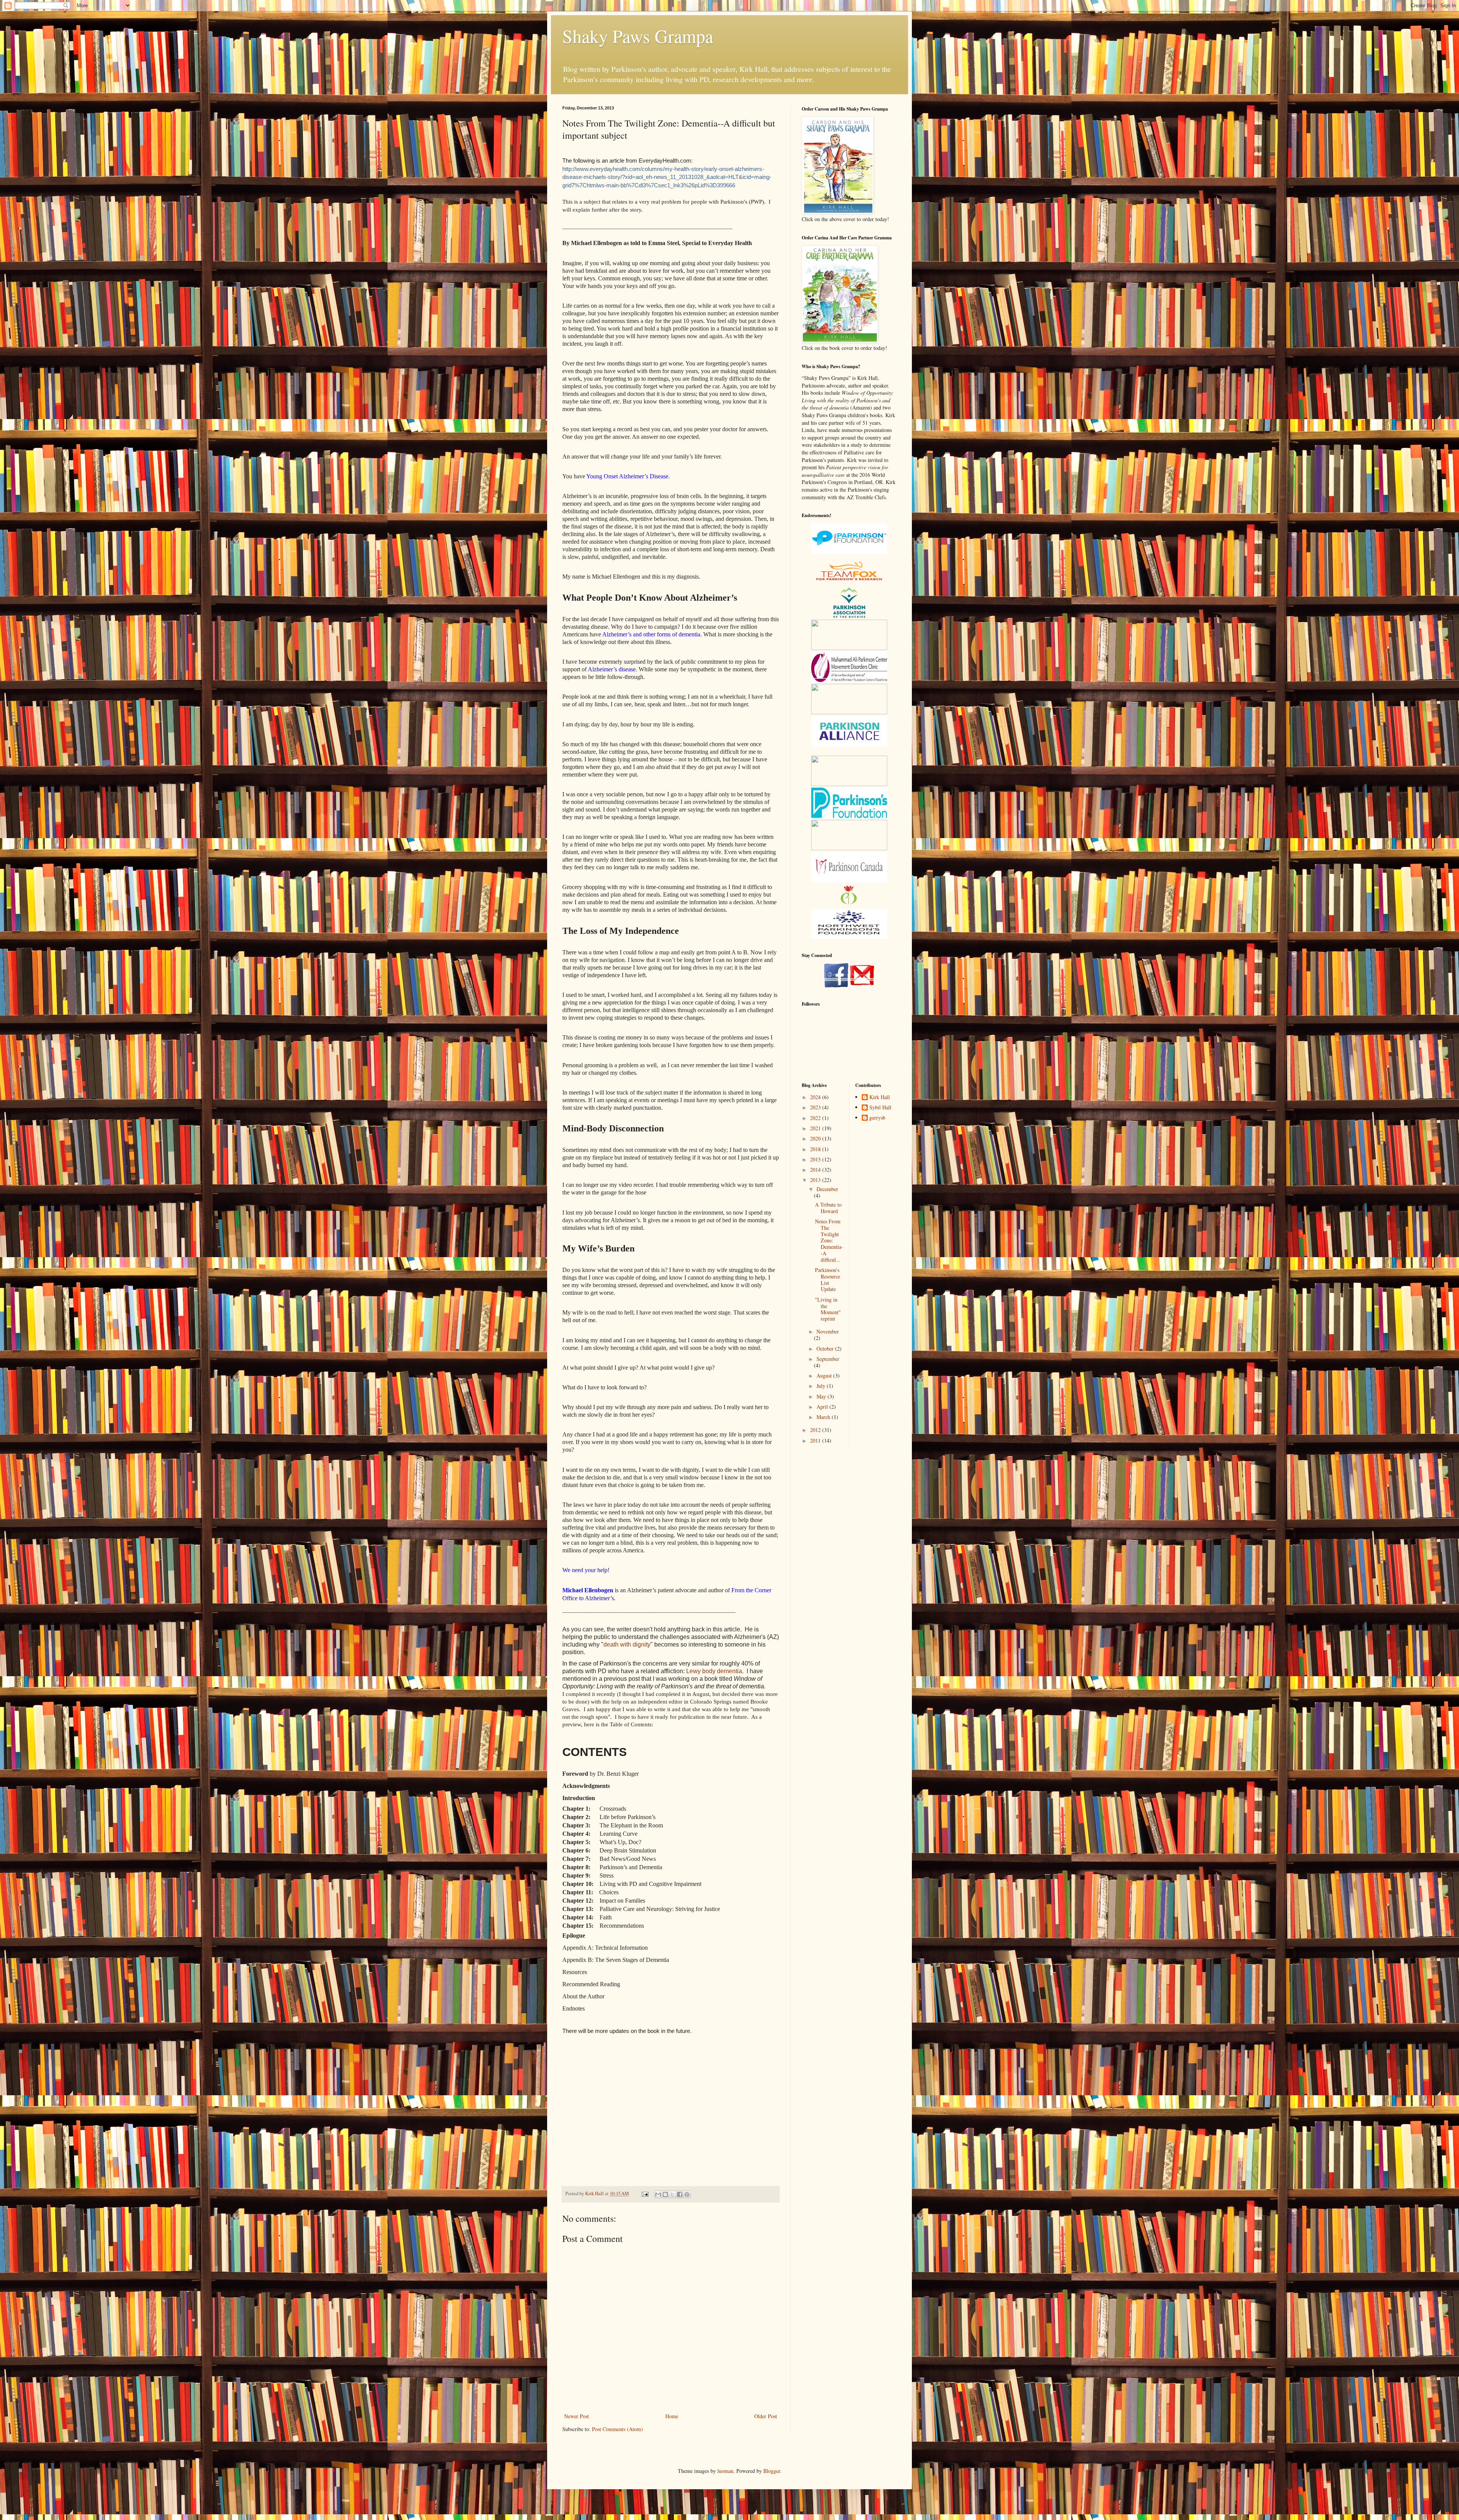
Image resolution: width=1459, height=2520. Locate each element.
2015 (816, 1159)
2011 (816, 1440)
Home (672, 2416)
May (822, 1396)
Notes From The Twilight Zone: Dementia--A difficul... (829, 1240)
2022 (816, 1118)
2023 (816, 1107)
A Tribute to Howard (828, 1208)
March (824, 1417)
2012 (816, 1430)
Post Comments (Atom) (617, 2429)
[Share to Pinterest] (687, 2194)
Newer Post (577, 2416)
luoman (725, 2471)
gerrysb (877, 1118)
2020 (816, 1138)
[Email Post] (645, 2193)
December (827, 1189)
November (828, 1331)
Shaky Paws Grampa (638, 36)
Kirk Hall (880, 1097)
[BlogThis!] (665, 2194)
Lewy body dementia (714, 1671)
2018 (816, 1149)
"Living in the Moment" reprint (828, 1309)
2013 (816, 1180)
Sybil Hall (880, 1108)
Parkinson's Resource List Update (828, 1279)
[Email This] (658, 2194)
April (823, 1407)
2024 (816, 1097)
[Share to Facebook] (680, 2194)
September (828, 1359)
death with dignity (627, 1644)
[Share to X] (673, 2194)
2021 (816, 1128)
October (826, 1349)
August (825, 1375)
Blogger (772, 2471)
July (822, 1386)
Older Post (766, 2416)
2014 (816, 1170)
